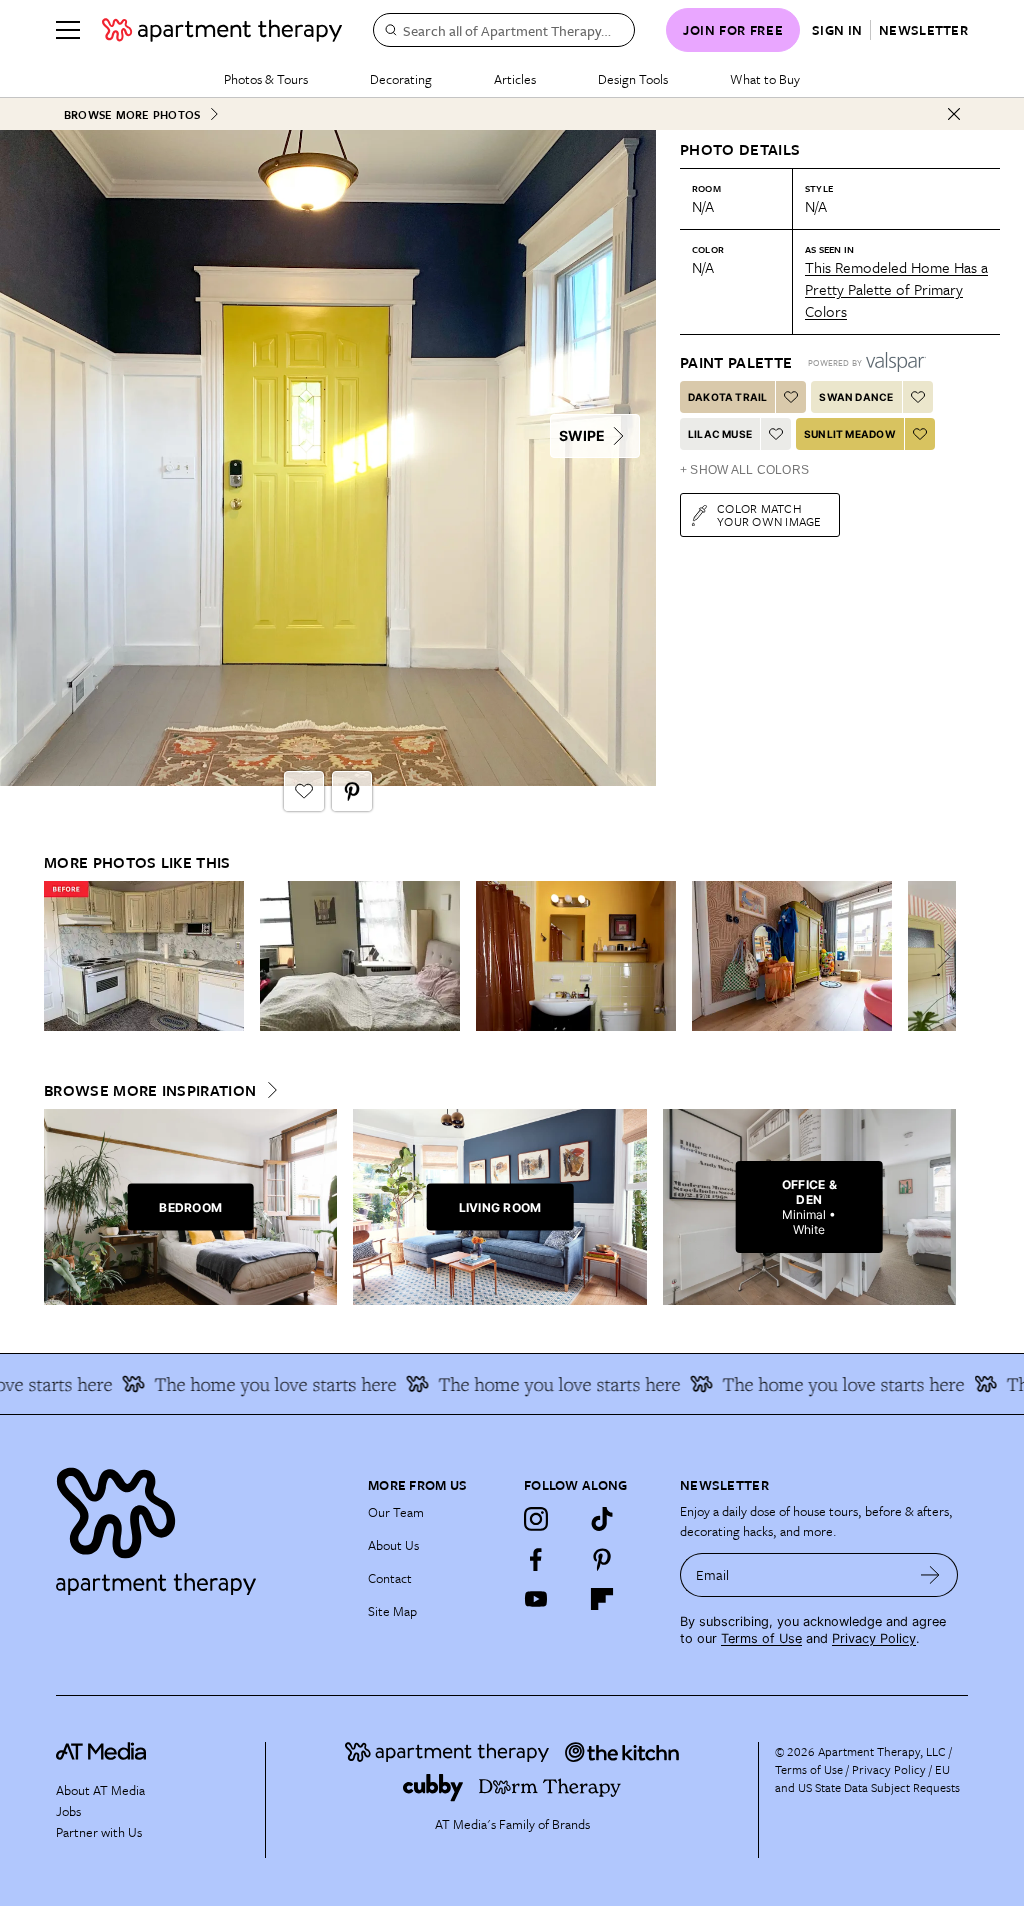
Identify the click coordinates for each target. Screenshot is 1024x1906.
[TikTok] (602, 1519)
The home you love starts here (251, 1384)
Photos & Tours (266, 79)
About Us (393, 1545)
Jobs (68, 1811)
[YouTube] (536, 1599)
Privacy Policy (874, 1638)
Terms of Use (761, 1638)
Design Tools (633, 79)
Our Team (396, 1512)
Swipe (582, 435)
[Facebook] (536, 1559)
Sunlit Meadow (850, 434)
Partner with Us (99, 1832)
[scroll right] (940, 956)
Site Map (392, 1611)
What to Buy (765, 79)
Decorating (401, 79)
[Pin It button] (352, 791)
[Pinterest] (602, 1559)
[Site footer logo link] (200, 1526)
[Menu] (68, 30)
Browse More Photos (132, 114)
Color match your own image (769, 514)
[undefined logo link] (222, 30)
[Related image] (144, 956)
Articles (515, 79)
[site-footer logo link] (101, 1754)
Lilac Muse (720, 434)
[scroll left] (60, 956)
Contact (390, 1578)
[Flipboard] (602, 1599)
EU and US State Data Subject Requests (867, 1778)
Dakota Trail (727, 397)
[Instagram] (536, 1519)
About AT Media (100, 1790)
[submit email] (930, 1575)
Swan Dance (856, 397)
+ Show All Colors (744, 470)
